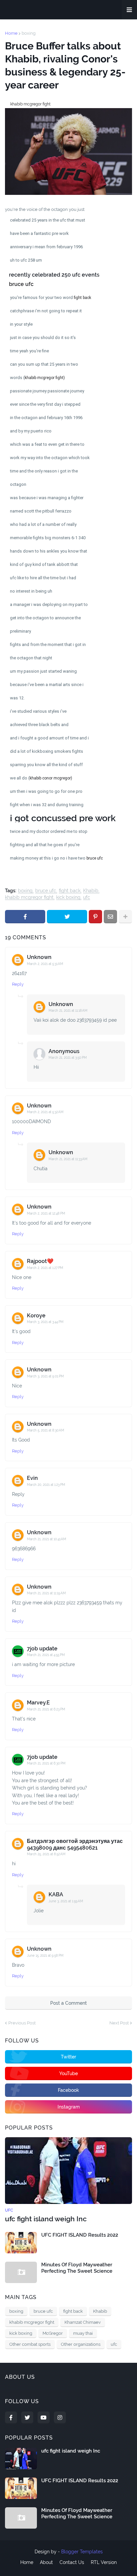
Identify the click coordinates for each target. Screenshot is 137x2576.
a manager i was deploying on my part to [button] (49, 604)
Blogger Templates (82, 2552)
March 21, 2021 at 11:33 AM (68, 1159)
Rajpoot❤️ (40, 1261)
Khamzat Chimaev (83, 2322)
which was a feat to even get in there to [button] (47, 444)
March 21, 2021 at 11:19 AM (46, 1593)
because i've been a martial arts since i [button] (47, 685)
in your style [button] (21, 324)
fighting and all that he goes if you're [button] (45, 845)
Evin (32, 1478)
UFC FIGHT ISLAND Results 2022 (80, 2235)
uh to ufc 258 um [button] (26, 260)
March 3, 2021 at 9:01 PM (45, 1376)
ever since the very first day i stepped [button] (45, 404)
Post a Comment (68, 2003)
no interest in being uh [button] (31, 591)
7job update (42, 1649)
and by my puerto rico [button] (31, 431)
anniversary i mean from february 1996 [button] (46, 247)
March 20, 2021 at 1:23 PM (46, 1485)
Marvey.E (38, 1703)
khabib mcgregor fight (29, 897)
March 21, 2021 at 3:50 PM (68, 1058)
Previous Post (22, 2023)
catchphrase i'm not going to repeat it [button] (46, 311)
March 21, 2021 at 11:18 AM (68, 1011)
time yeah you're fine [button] (29, 351)
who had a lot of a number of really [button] (43, 524)
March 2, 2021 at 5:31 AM (45, 964)
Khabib (91, 891)
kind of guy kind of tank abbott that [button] (44, 564)
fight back (70, 891)
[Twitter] (67, 917)
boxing (29, 33)
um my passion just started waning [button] (43, 671)
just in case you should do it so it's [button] (43, 338)
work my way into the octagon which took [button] (50, 458)
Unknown (39, 957)
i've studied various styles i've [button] (38, 711)
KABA (56, 1894)
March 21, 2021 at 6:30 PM (46, 1763)
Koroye (36, 1316)
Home (11, 33)
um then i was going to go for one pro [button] (46, 791)
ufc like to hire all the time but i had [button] (43, 578)
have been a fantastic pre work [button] (39, 233)
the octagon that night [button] (31, 658)
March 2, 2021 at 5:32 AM (45, 1112)
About (46, 2562)
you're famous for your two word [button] (42, 297)
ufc (87, 897)
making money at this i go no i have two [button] (48, 858)
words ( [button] (17, 378)
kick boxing (68, 897)
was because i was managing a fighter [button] (47, 498)
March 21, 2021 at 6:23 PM (46, 1709)
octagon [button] (18, 484)
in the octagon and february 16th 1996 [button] (46, 418)
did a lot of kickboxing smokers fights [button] (47, 751)
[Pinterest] (95, 917)
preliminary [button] (20, 631)
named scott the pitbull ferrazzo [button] (41, 511)
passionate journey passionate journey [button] (47, 391)
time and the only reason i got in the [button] (44, 471)
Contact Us (72, 2562)
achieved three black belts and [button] (39, 725)
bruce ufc (46, 891)
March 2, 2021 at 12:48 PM (46, 1213)
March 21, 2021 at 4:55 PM (46, 1655)
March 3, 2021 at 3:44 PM (45, 1322)
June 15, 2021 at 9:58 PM (45, 1956)
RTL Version (104, 2562)
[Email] (110, 917)
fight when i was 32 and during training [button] (47, 805)
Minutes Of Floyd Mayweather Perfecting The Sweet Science (77, 2268)
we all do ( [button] (20, 778)
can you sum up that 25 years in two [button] (44, 364)
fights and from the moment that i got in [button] (48, 645)
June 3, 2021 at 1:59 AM (66, 1901)
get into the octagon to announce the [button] (45, 618)
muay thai (83, 2333)
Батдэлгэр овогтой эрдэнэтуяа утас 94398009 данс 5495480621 (75, 1844)
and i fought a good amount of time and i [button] (49, 738)
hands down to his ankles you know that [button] (49, 551)
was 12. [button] (17, 698)
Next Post (119, 2023)
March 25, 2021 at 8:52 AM (46, 1854)
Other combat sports (30, 2344)
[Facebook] (25, 917)
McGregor (53, 2333)
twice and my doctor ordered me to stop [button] (49, 831)
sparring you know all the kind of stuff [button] (46, 765)
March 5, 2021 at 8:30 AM (46, 1430)
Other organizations (81, 2344)
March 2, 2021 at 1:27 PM (45, 1268)
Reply (18, 984)
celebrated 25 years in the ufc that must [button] (48, 220)
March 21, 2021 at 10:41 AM (47, 1539)
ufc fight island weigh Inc (46, 2219)
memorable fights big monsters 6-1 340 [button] (48, 538)
